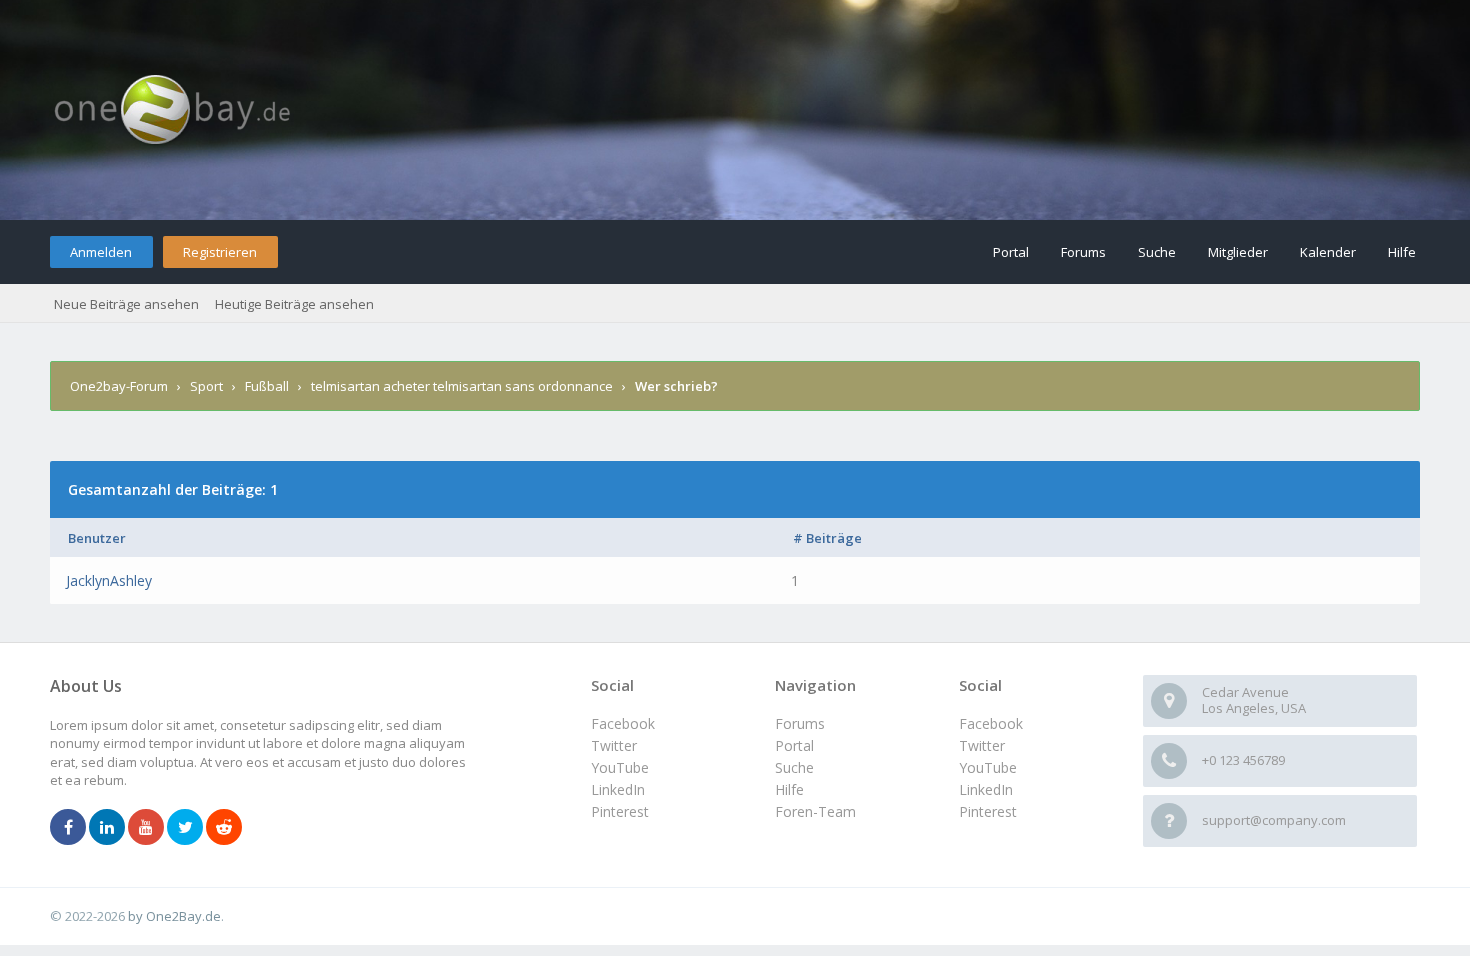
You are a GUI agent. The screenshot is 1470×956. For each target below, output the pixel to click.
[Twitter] (185, 828)
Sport (206, 386)
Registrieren (220, 252)
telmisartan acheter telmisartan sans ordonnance (462, 386)
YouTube (988, 767)
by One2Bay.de (174, 916)
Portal (1011, 252)
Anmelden (101, 252)
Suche (1157, 252)
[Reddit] (224, 828)
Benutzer (97, 538)
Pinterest (988, 811)
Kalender (1328, 252)
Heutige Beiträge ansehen (294, 304)
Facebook (991, 723)
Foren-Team (815, 811)
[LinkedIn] (107, 828)
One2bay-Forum (119, 386)
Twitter (982, 745)
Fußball (267, 386)
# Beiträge (827, 538)
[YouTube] (146, 828)
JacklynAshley (109, 580)
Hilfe (1402, 252)
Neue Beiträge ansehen (126, 304)
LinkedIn (986, 789)
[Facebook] (68, 828)
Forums (1083, 252)
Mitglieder (1238, 252)
